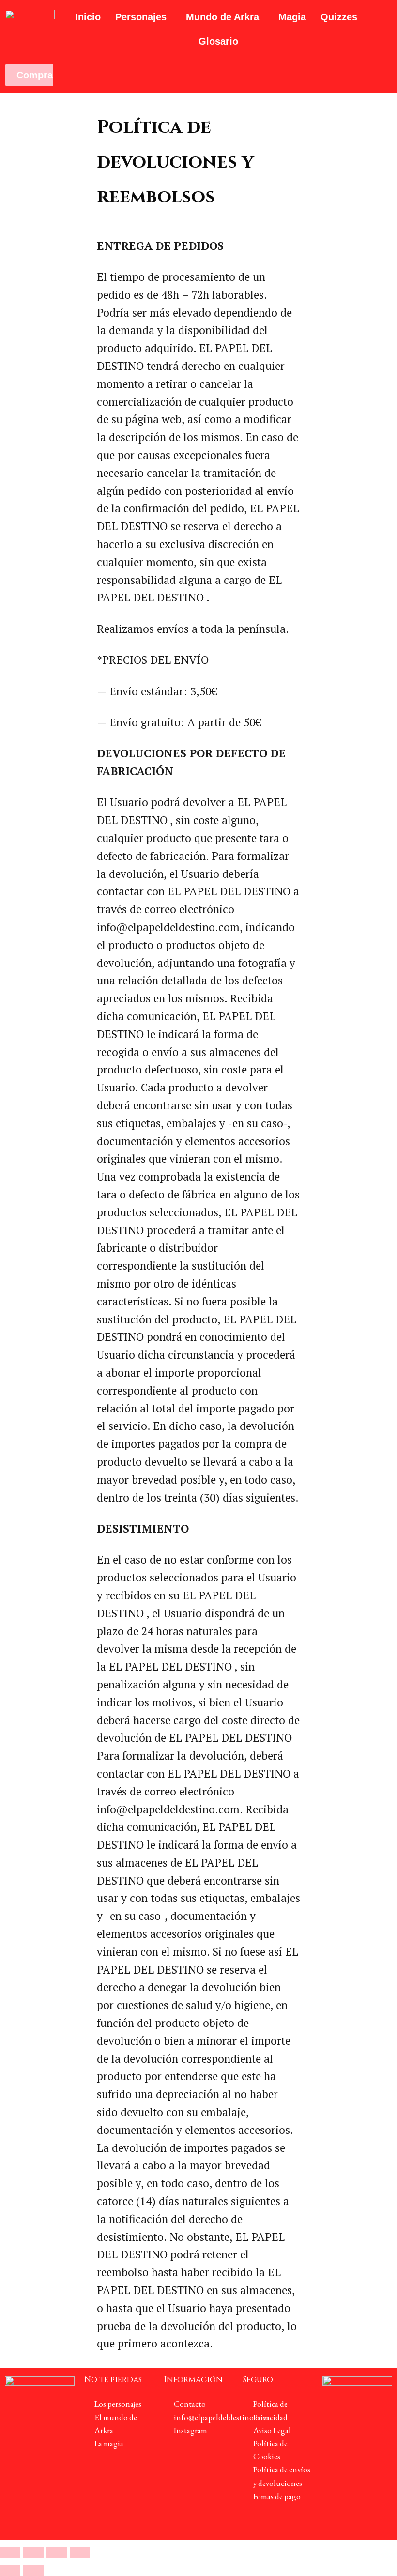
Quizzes (339, 17)
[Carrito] (75, 76)
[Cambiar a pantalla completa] (33, 2553)
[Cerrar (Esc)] (80, 2553)
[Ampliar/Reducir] (10, 2553)
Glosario (218, 41)
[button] (143, 17)
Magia (292, 17)
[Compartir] (57, 2553)
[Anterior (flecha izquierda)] (10, 2571)
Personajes (141, 17)
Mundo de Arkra (222, 17)
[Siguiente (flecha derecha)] (33, 2571)
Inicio (88, 17)
